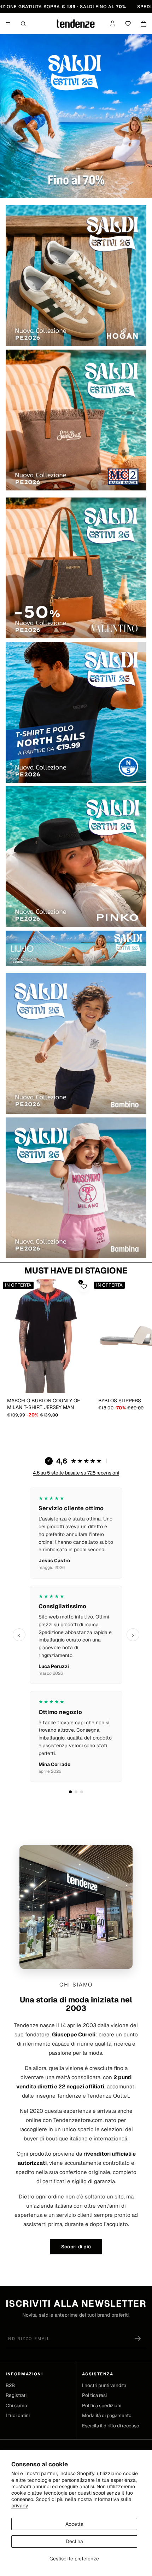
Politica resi (94, 2395)
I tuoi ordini (18, 2415)
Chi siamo (16, 2405)
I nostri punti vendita (104, 2385)
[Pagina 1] (70, 1792)
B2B (10, 2385)
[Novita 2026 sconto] (76, 116)
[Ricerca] (23, 24)
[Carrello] (144, 24)
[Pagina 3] (82, 1792)
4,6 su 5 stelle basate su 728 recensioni (76, 1473)
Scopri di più (76, 2247)
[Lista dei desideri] (128, 24)
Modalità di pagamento (107, 2415)
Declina (74, 2541)
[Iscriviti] (138, 2338)
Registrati (16, 2395)
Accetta (74, 2524)
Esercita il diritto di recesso (111, 2426)
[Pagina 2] (76, 1792)
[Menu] (8, 24)
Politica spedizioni (102, 2405)
